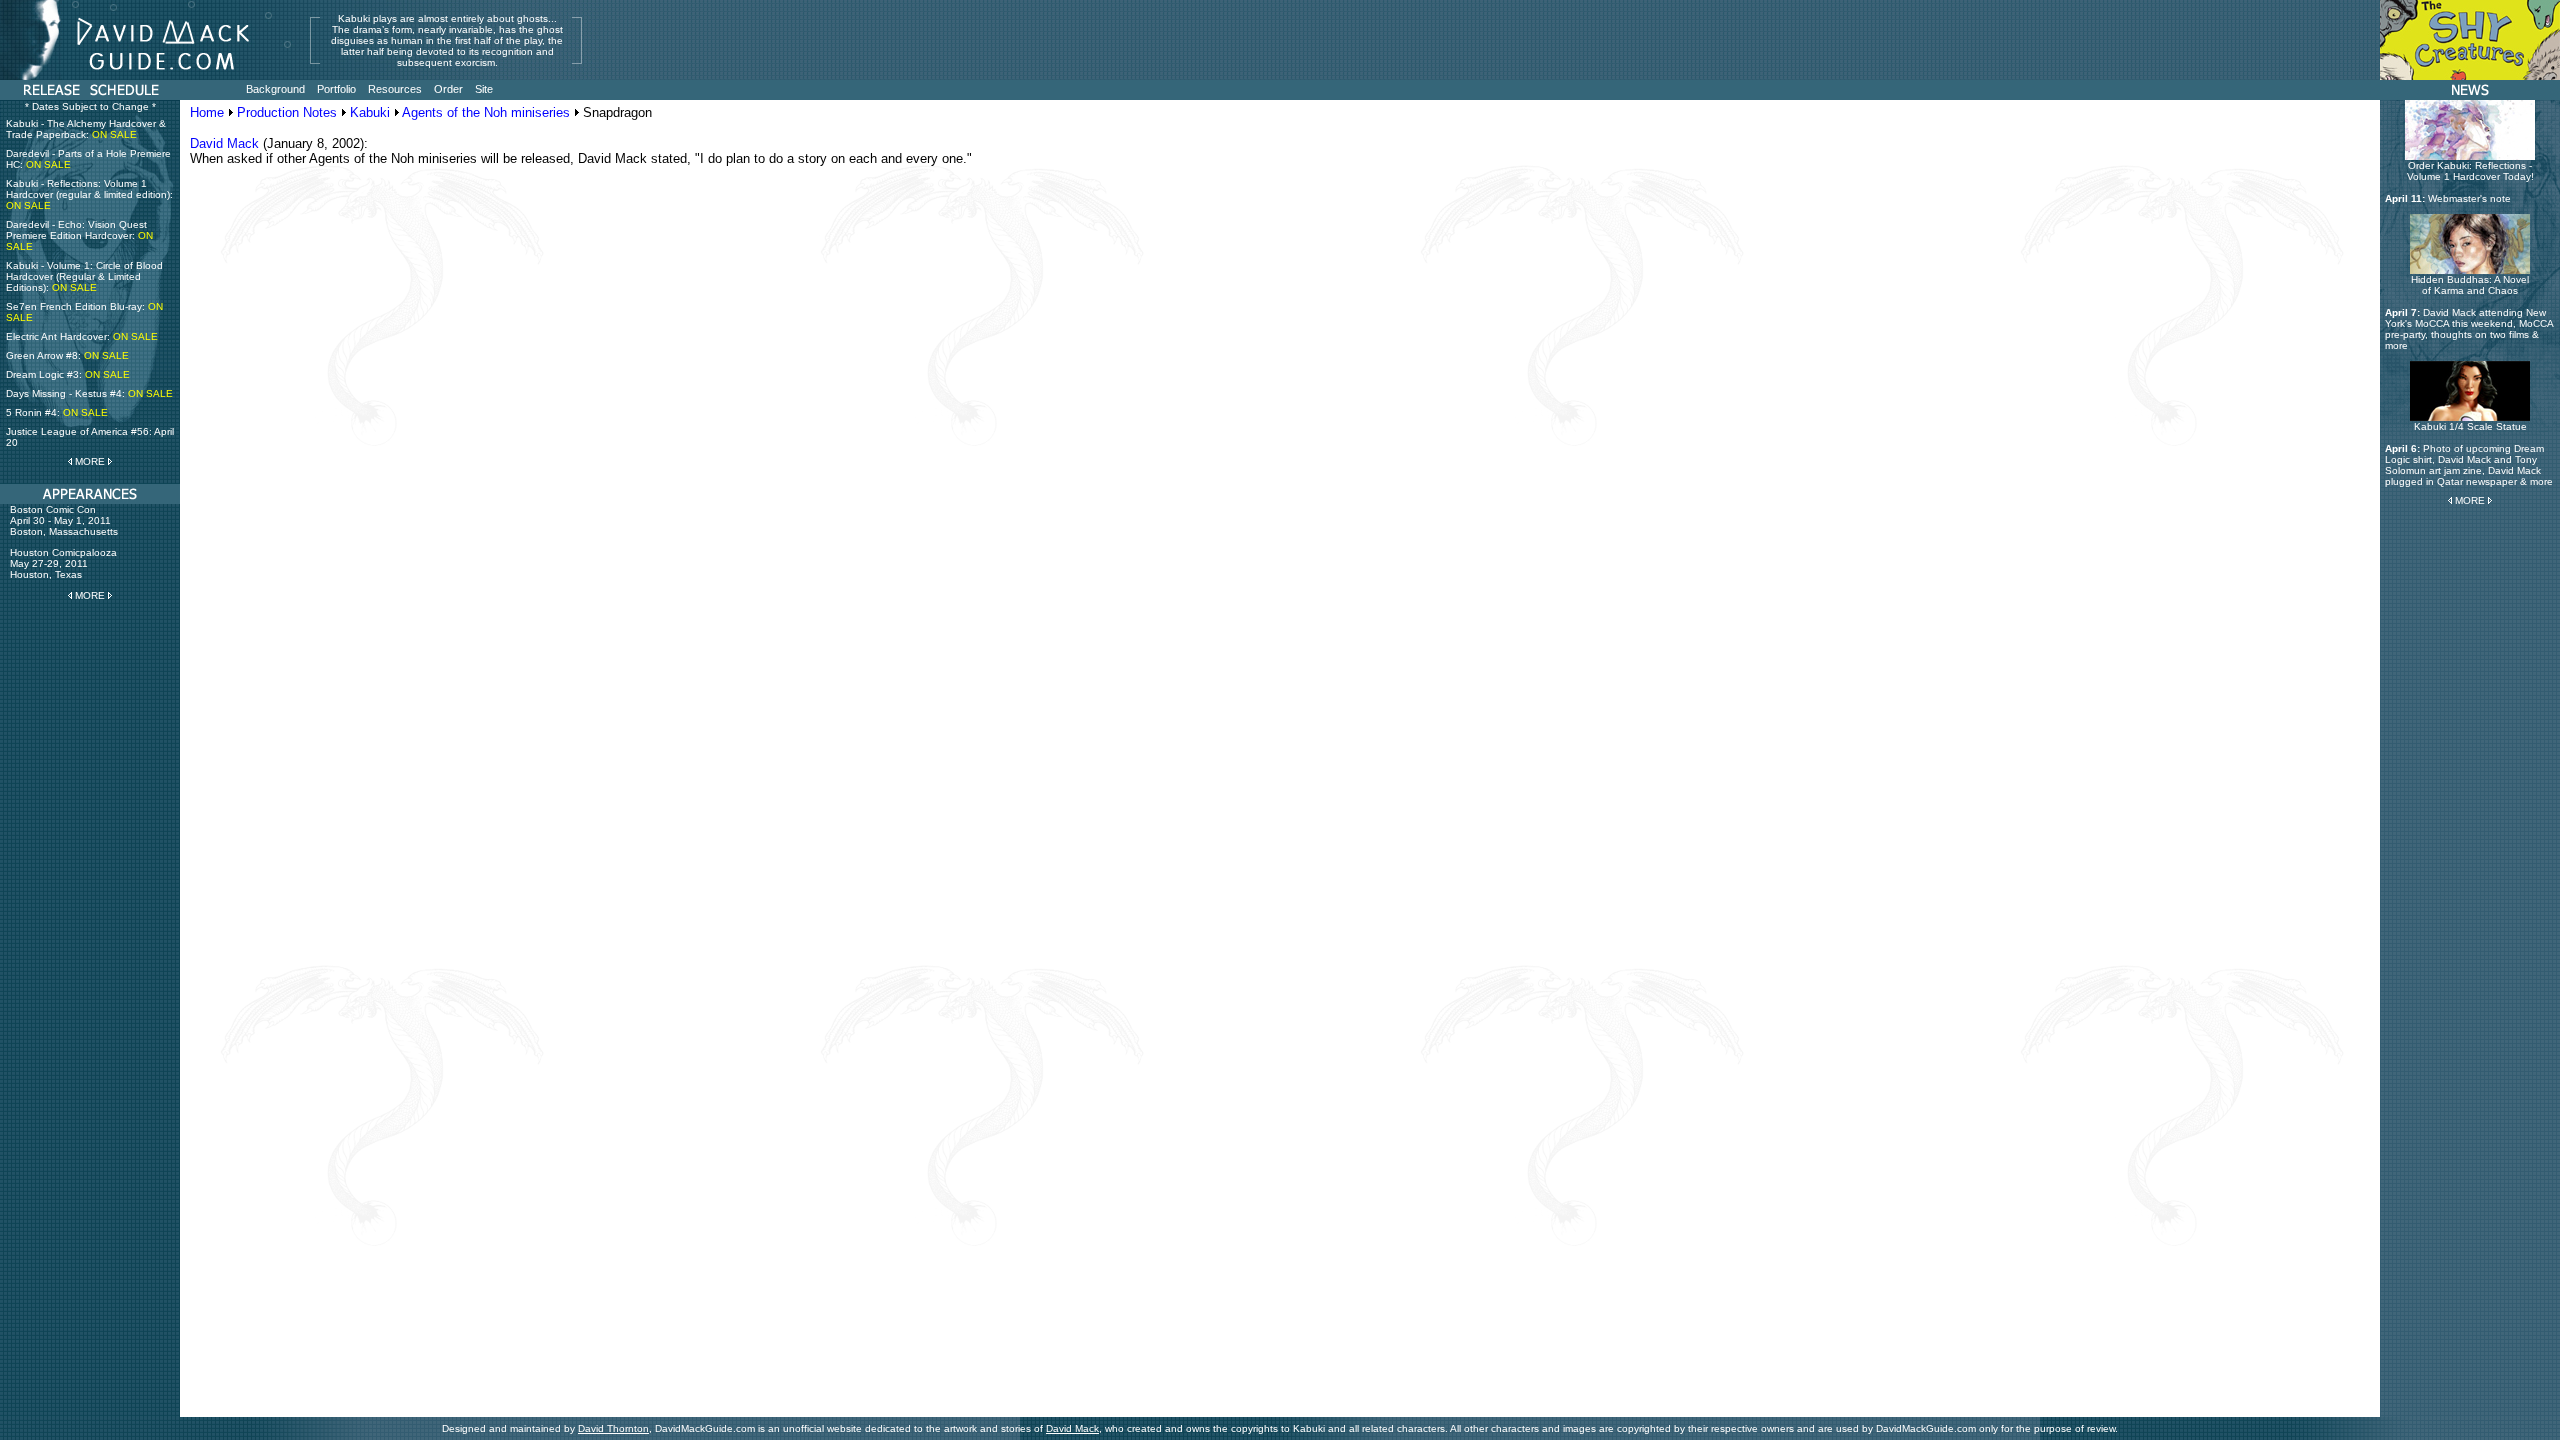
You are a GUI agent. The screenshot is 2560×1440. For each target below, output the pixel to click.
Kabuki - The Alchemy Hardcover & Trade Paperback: (86, 129)
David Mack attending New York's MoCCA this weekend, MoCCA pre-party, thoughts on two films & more (2469, 329)
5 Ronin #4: (57, 412)
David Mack (224, 143)
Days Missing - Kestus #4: (89, 393)
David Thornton (613, 1428)
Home (207, 112)
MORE (90, 461)
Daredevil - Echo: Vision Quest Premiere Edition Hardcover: (79, 235)
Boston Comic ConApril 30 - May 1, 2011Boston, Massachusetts (64, 520)
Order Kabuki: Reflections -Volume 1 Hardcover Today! (2470, 171)
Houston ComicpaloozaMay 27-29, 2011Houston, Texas (63, 563)
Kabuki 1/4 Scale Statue (2470, 426)
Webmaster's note (2469, 198)
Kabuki (370, 112)
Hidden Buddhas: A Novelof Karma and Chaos (2470, 285)
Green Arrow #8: (67, 355)
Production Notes (287, 112)
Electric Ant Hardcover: (82, 336)
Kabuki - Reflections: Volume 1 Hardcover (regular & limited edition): (89, 194)
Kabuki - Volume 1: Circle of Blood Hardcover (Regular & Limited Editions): (84, 276)
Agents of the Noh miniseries (486, 112)
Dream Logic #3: (68, 374)
